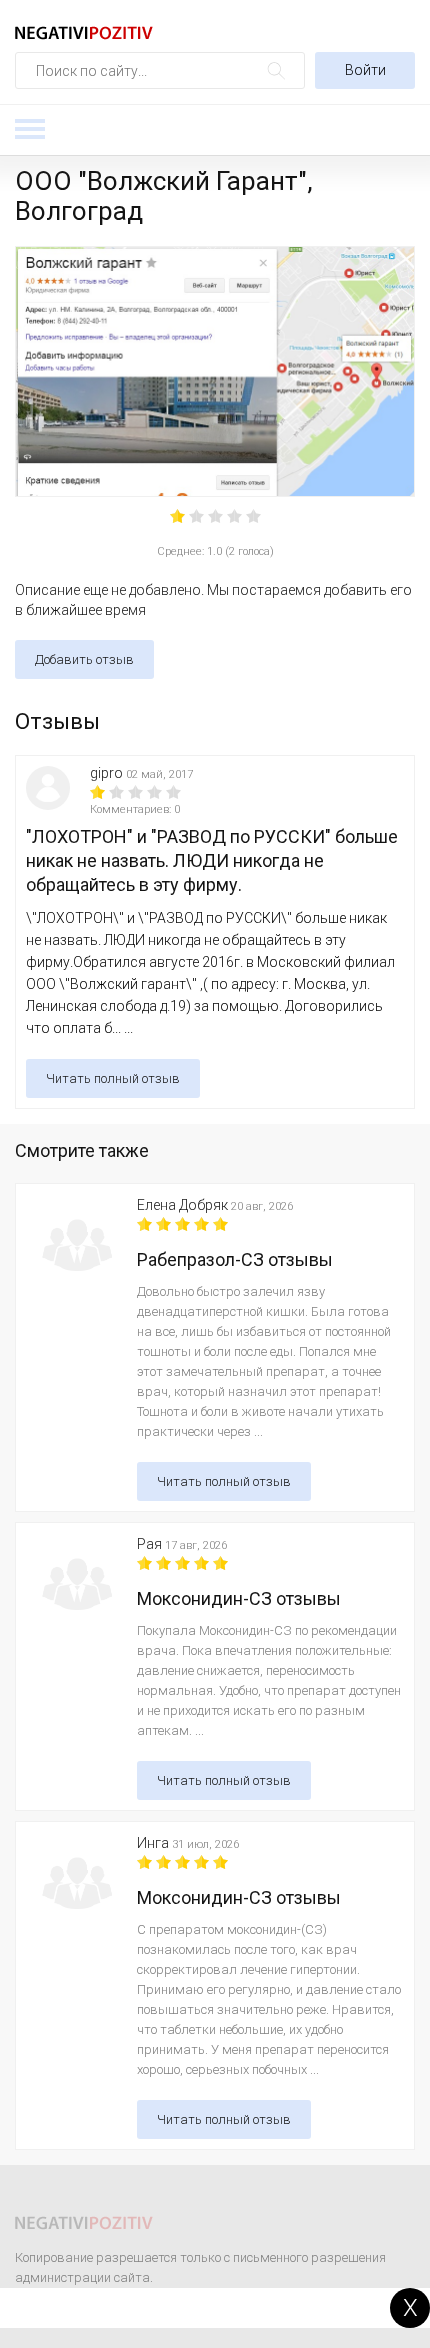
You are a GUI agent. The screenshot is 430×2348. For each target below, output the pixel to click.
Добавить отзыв (84, 659)
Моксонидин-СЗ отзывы (239, 1598)
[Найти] (276, 70)
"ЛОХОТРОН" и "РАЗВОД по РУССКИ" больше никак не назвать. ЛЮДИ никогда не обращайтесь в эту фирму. (212, 860)
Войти (365, 70)
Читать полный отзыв (113, 1078)
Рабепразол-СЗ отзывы (235, 1259)
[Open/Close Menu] (30, 129)
